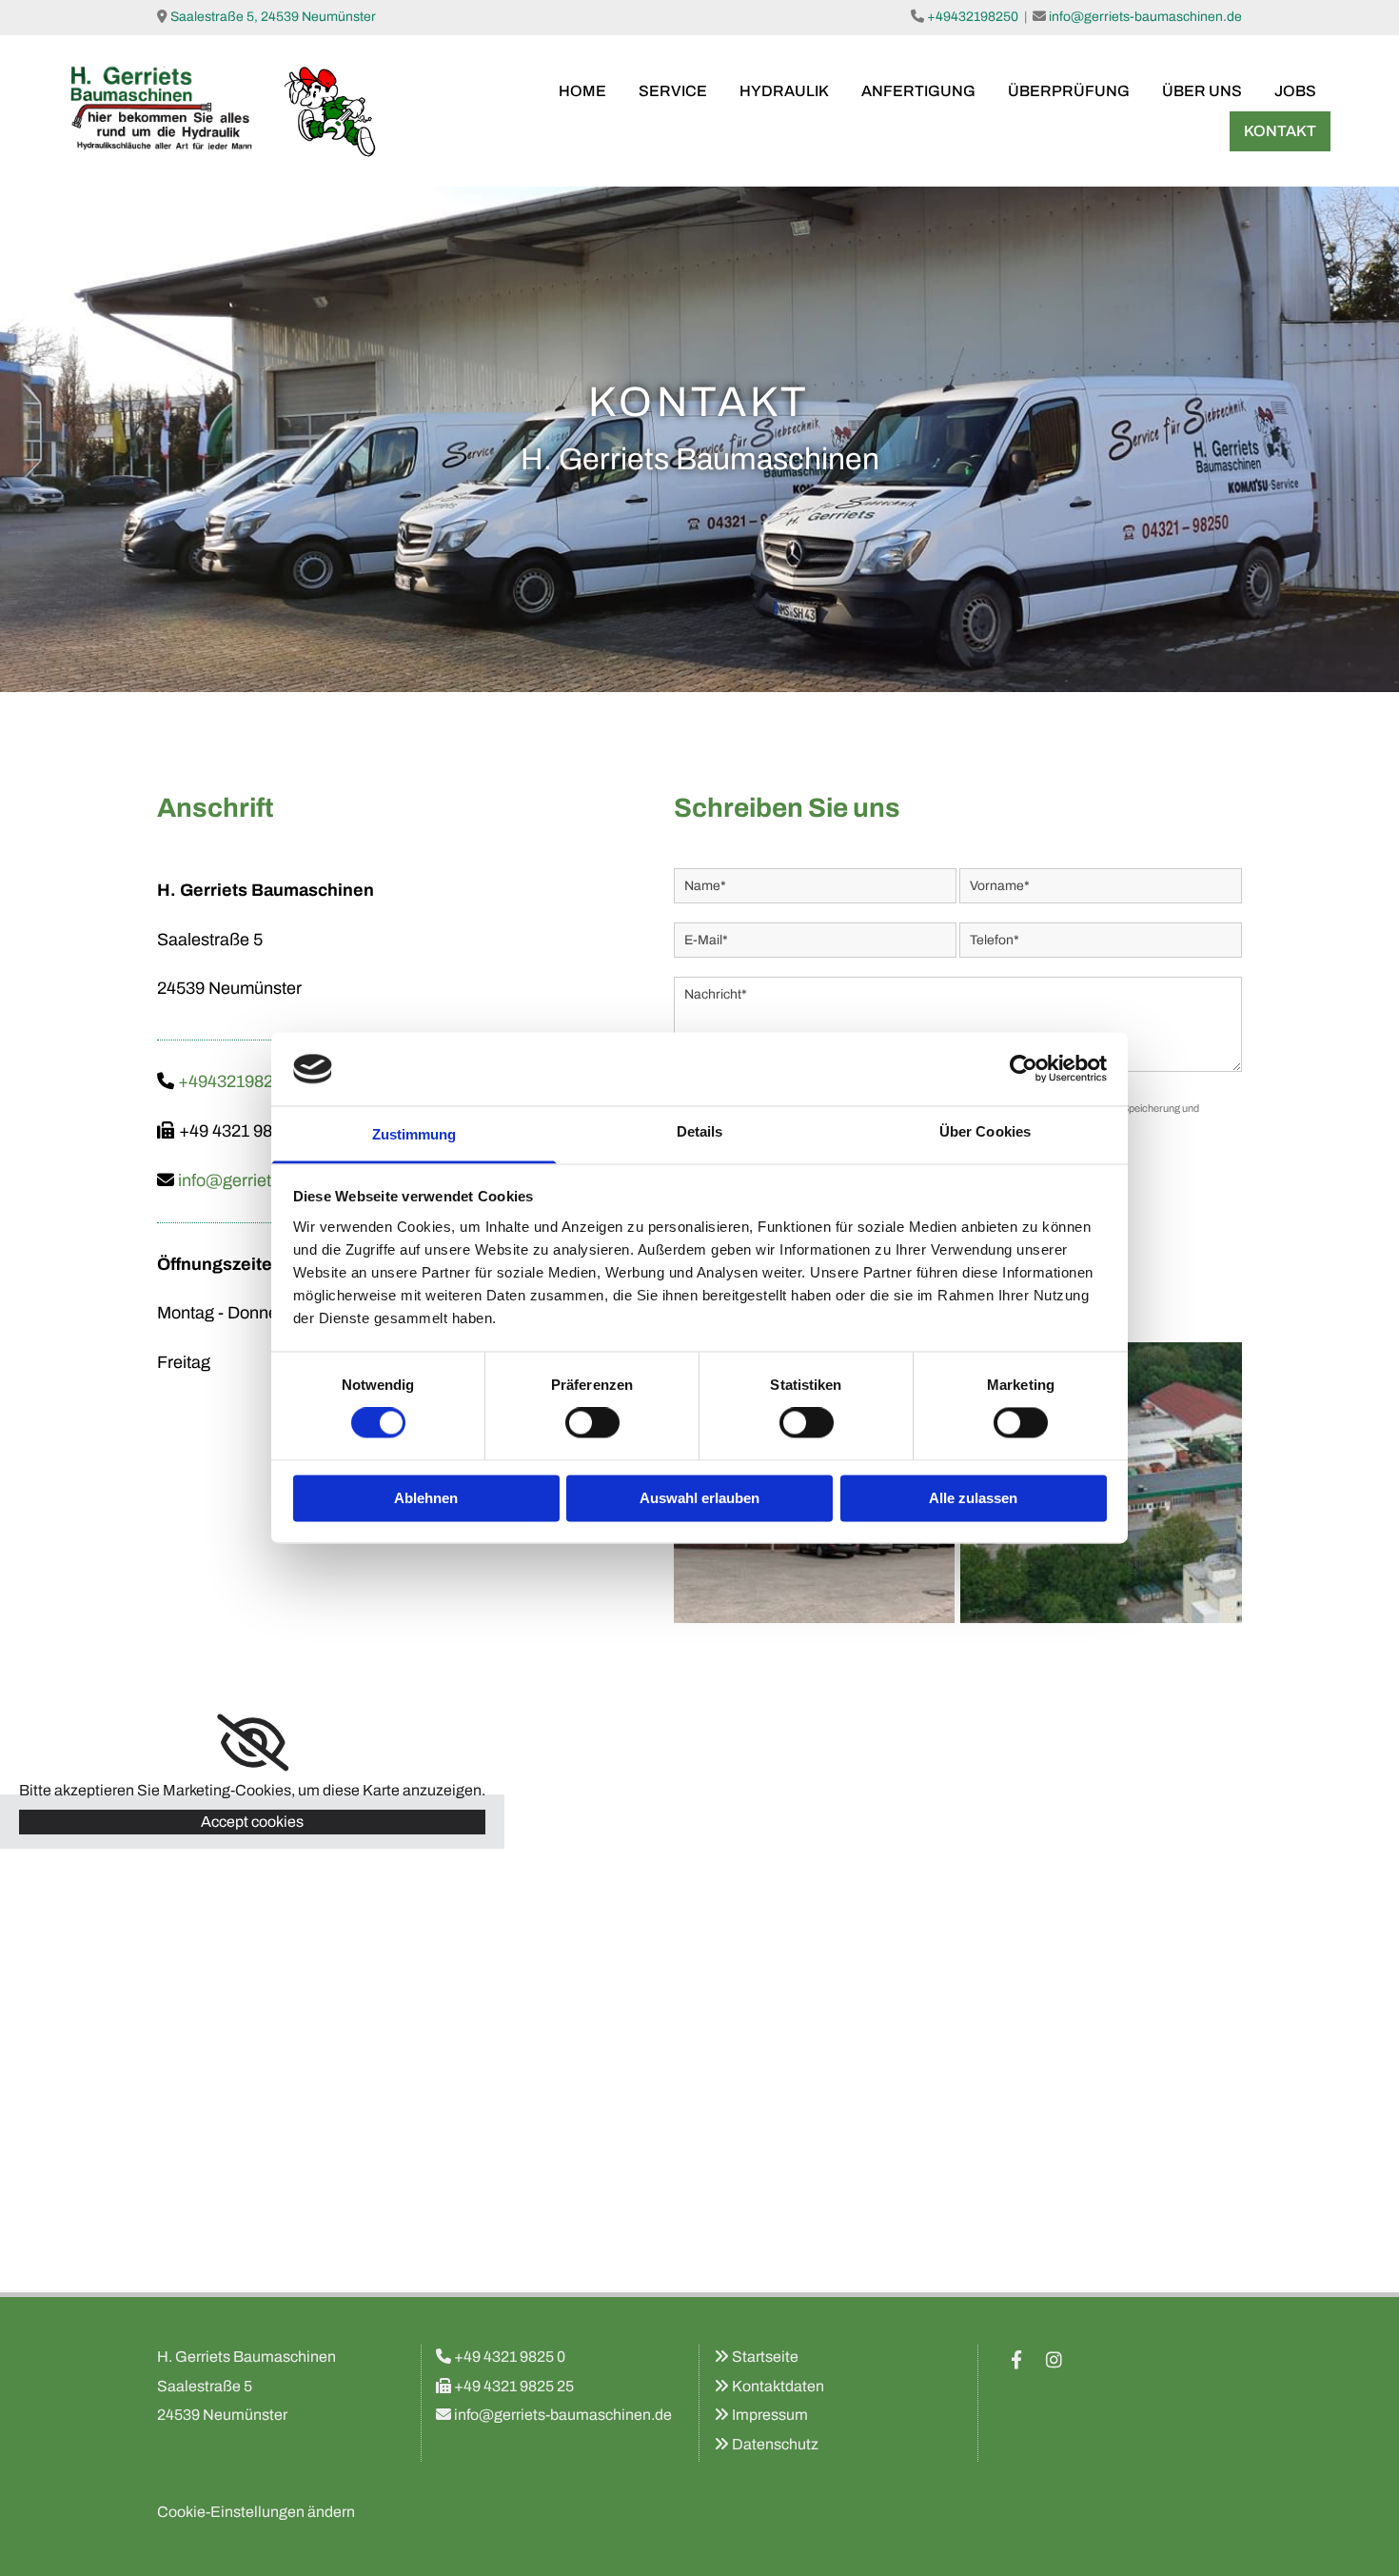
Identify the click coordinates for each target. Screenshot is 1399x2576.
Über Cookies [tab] (985, 1131)
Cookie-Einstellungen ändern (256, 2512)
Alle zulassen (973, 1498)
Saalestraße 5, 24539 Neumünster (273, 17)
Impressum (770, 2415)
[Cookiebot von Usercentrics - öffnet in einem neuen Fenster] (1024, 1069)
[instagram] (1054, 2359)
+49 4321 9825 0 (510, 2357)
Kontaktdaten (778, 2386)
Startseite (765, 2357)
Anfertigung (918, 91)
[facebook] (1016, 2359)
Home (582, 91)
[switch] (592, 1423)
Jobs (1295, 91)
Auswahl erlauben (699, 1498)
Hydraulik (784, 91)
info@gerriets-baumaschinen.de (1145, 17)
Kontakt (1280, 131)
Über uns (1202, 91)
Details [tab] (700, 1131)
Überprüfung (1069, 91)
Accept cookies (252, 1822)
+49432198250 (973, 17)
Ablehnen (426, 1498)
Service (673, 91)
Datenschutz (775, 2444)
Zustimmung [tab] (414, 1134)
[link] (253, 1743)
